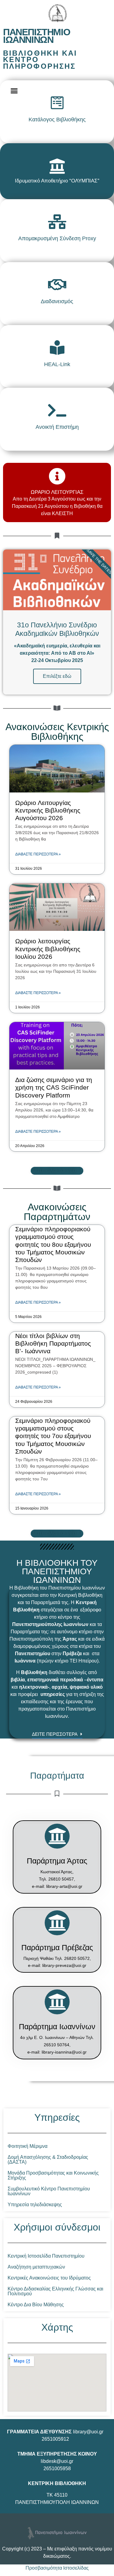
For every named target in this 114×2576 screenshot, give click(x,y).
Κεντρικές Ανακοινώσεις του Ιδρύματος (49, 2278)
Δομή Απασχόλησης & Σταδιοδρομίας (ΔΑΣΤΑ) (48, 2160)
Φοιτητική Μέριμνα (28, 2146)
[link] (57, 103)
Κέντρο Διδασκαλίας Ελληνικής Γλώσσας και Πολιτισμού (55, 2291)
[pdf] (57, 166)
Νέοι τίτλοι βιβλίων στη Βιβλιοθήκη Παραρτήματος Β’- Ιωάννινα (53, 1343)
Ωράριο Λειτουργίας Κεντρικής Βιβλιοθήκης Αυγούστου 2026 (48, 810)
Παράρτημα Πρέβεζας (57, 1947)
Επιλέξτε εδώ (57, 676)
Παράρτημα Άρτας (57, 1861)
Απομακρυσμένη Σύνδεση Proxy (57, 238)
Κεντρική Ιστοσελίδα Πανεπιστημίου (46, 2256)
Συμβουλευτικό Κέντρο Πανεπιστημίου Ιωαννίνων (49, 2191)
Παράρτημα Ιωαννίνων (57, 2026)
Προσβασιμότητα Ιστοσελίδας (57, 2568)
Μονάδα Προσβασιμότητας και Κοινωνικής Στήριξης (53, 2175)
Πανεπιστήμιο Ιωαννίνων (36, 36)
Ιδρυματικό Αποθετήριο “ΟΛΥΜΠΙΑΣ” (57, 181)
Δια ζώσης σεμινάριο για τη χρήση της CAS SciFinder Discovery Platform (54, 1087)
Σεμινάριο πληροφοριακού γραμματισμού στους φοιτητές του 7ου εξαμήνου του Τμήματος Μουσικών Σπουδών (53, 1436)
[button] (14, 91)
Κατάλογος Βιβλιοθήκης (57, 120)
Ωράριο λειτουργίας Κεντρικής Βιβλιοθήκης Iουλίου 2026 (48, 949)
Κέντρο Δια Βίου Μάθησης (36, 2305)
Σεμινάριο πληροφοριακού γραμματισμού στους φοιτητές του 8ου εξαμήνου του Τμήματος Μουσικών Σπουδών (53, 1244)
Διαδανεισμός (57, 301)
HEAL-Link (57, 364)
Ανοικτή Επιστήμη (57, 427)
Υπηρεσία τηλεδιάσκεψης (35, 2205)
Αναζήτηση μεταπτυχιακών (36, 2267)
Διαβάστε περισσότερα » (38, 854)
